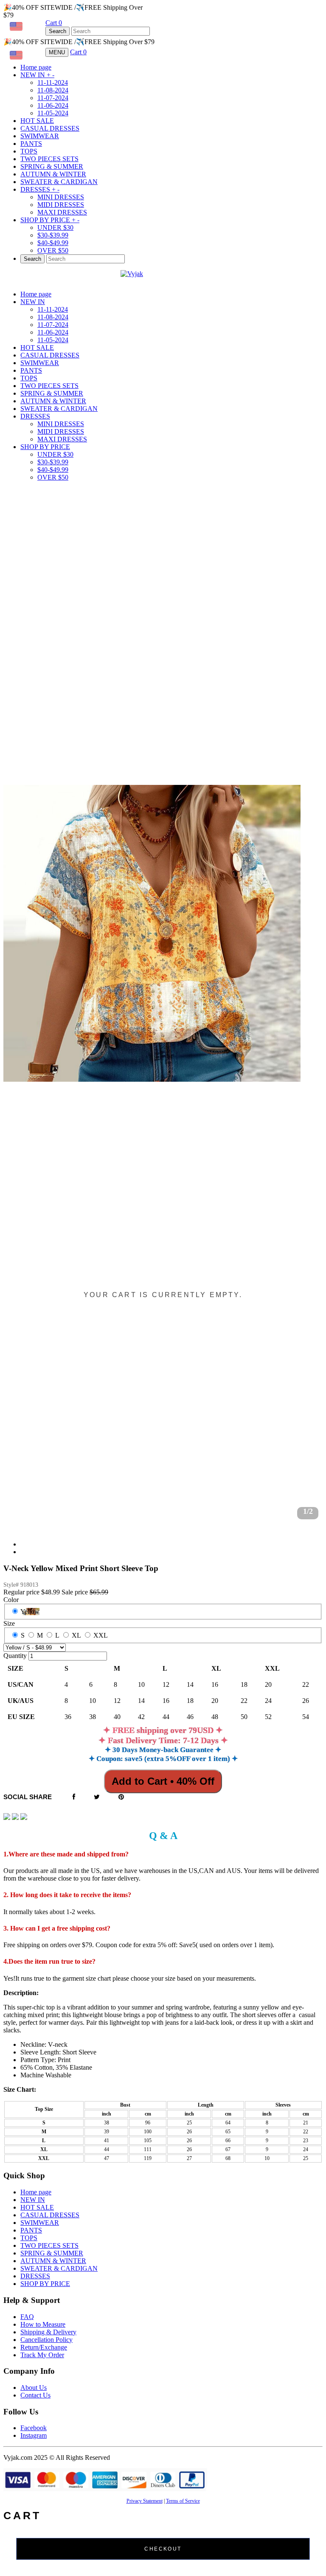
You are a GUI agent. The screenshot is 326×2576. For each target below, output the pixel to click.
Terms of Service (183, 2501)
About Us (34, 2388)
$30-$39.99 (53, 235)
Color (11, 1600)
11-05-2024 (53, 113)
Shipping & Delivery (48, 2332)
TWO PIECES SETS (49, 159)
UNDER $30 (55, 227)
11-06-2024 (53, 105)
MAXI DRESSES (62, 212)
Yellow (30, 1612)
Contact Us (35, 2395)
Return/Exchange (44, 2347)
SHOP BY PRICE (50, 220)
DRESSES (40, 189)
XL (76, 1635)
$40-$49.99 (53, 243)
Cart (54, 23)
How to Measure (43, 2324)
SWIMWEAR (40, 136)
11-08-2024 (53, 90)
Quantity (15, 1656)
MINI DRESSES (61, 197)
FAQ (27, 2317)
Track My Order (42, 2355)
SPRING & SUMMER (52, 166)
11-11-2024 (53, 82)
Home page (36, 67)
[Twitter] (97, 1797)
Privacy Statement (145, 2501)
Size (9, 1623)
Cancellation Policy (46, 2340)
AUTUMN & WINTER (53, 174)
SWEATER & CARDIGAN (59, 182)
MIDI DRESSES (61, 205)
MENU (57, 52)
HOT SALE (37, 121)
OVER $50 (53, 250)
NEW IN (37, 75)
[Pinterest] (121, 1797)
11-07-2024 (53, 98)
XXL (101, 1635)
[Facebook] (74, 1797)
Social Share (28, 1797)
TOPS (29, 151)
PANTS (31, 144)
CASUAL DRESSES (50, 128)
